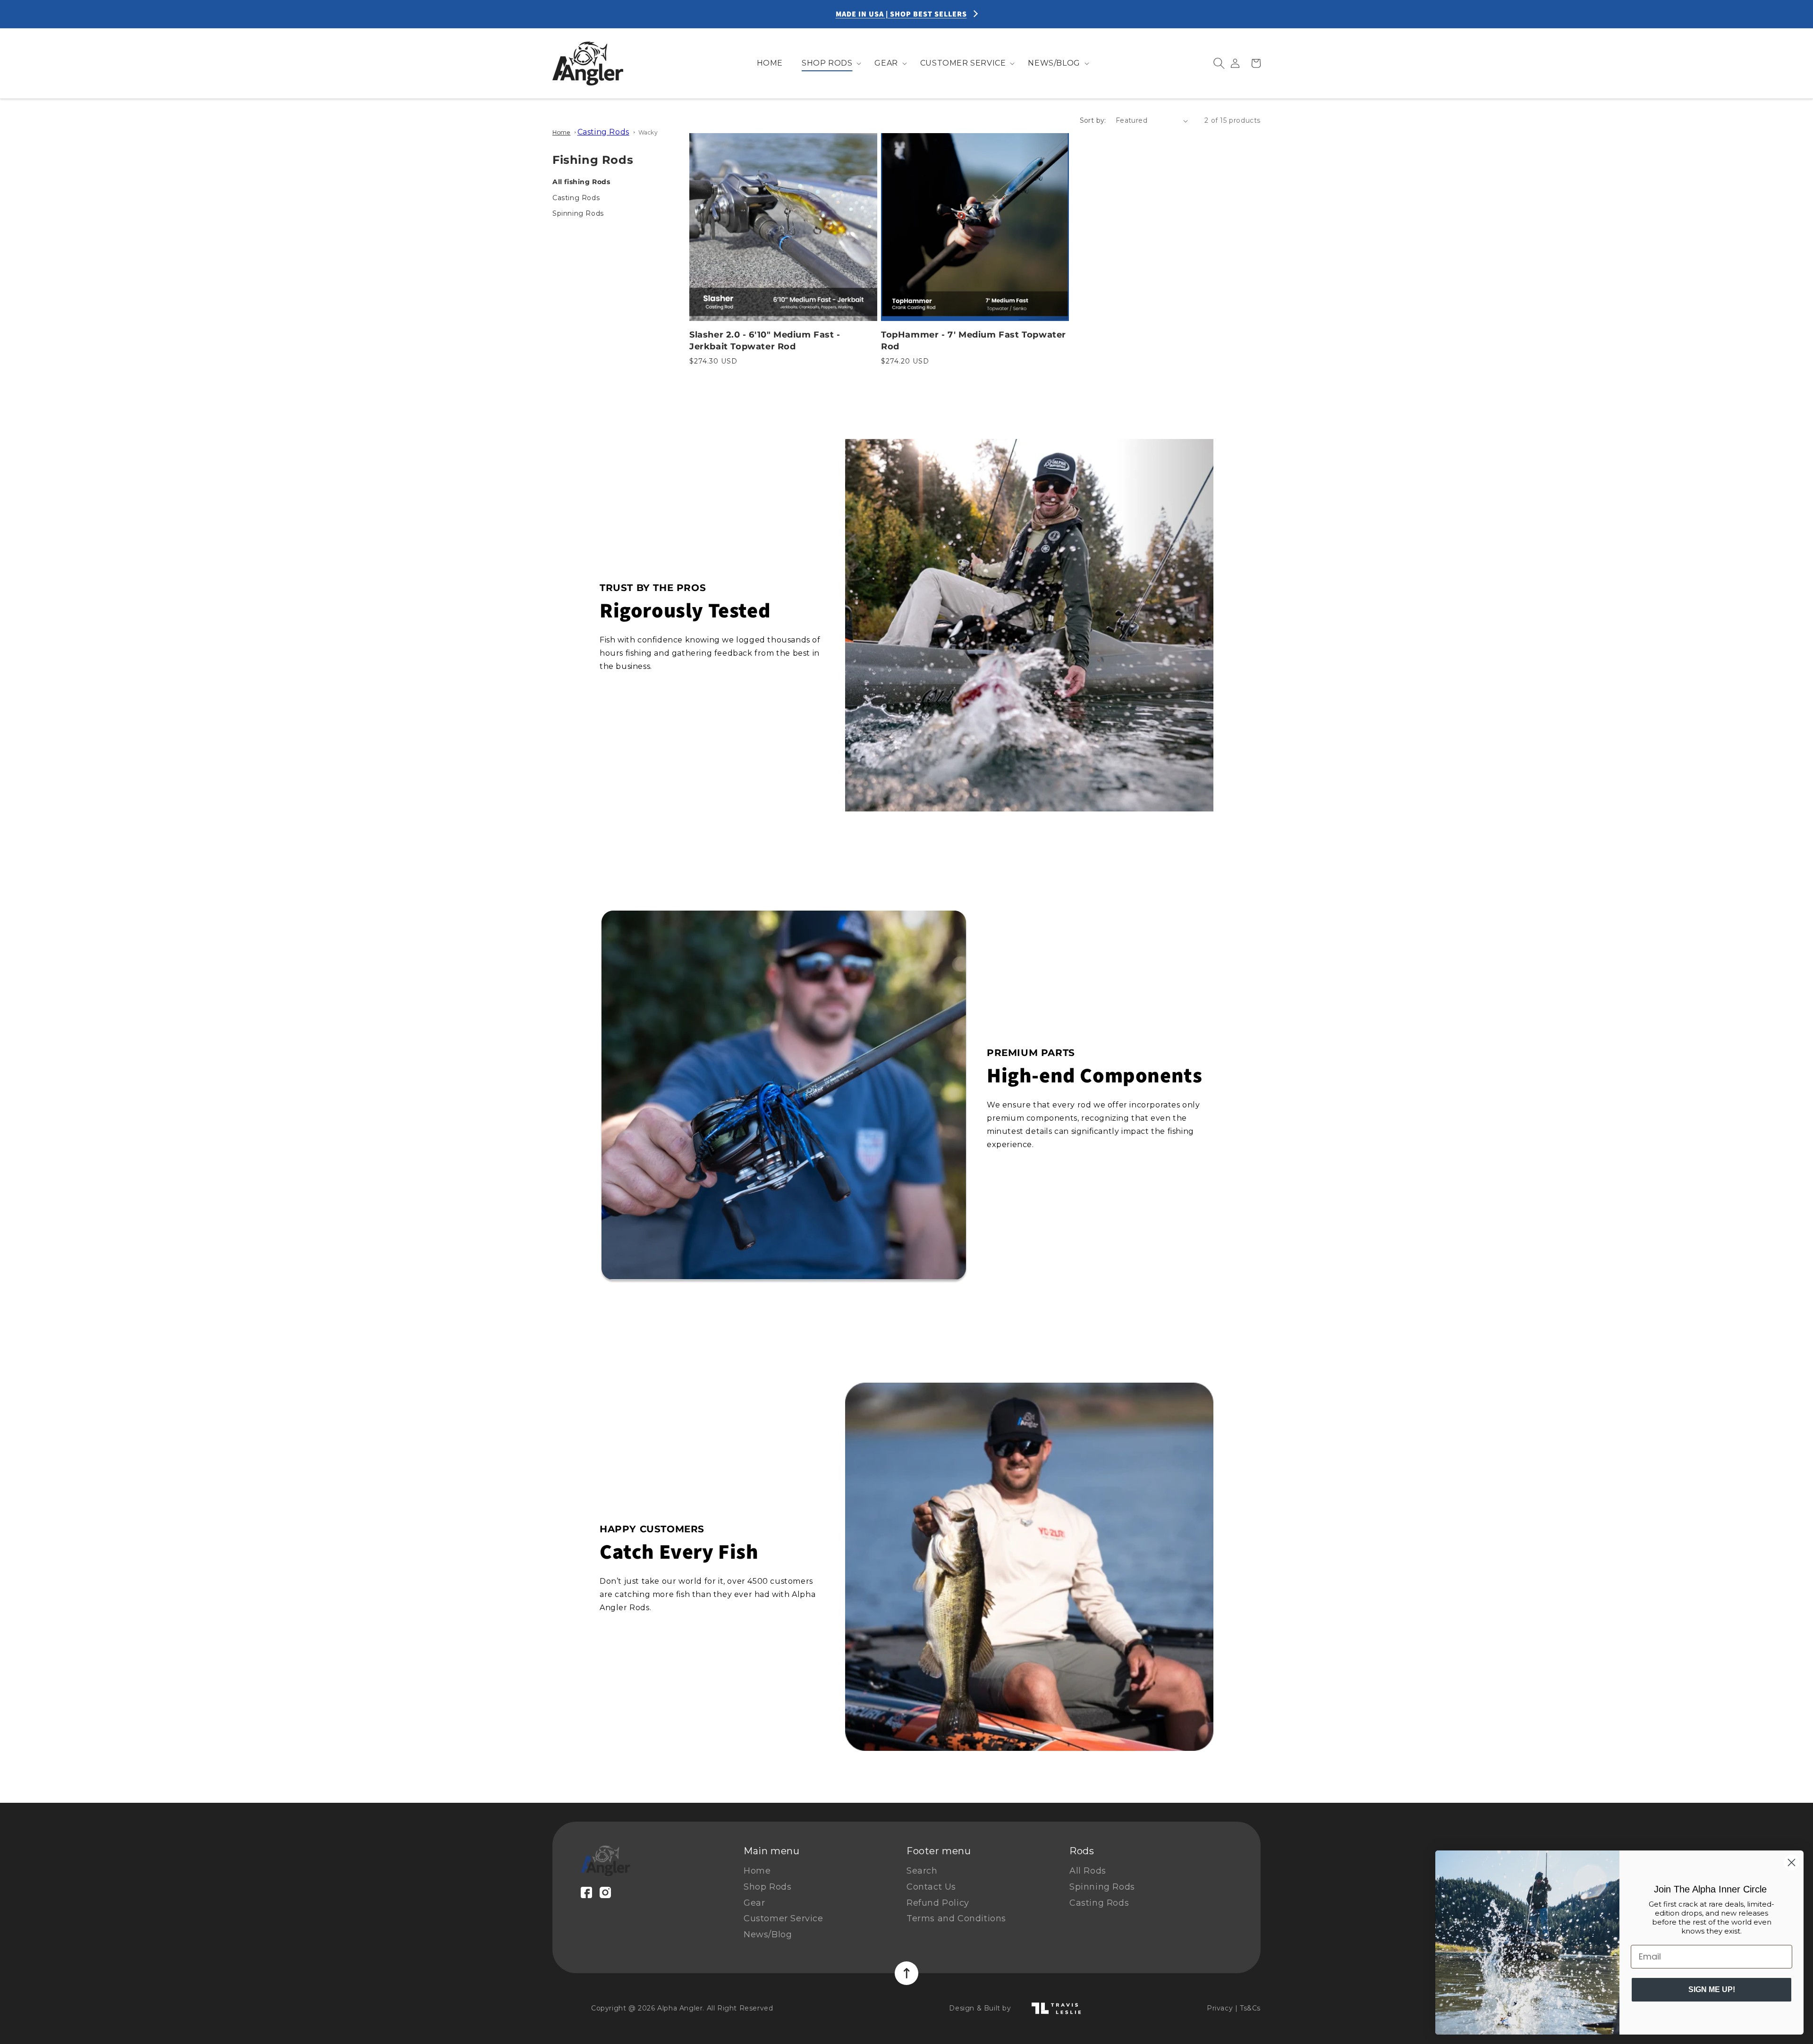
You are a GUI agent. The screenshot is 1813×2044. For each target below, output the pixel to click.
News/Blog (768, 1934)
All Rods (1088, 1871)
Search (922, 1871)
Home (561, 132)
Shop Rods (767, 1887)
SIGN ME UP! (1712, 1989)
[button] (829, 63)
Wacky (648, 132)
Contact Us (931, 1887)
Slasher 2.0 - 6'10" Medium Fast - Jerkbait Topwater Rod (765, 341)
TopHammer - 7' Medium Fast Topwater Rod (974, 341)
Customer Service (784, 1918)
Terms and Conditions (956, 1918)
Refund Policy (938, 1903)
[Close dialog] (1792, 1862)
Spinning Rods (578, 213)
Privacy (1220, 2008)
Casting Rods (603, 132)
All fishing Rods (581, 182)
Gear (754, 1903)
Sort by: (1093, 120)
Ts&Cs (1250, 2008)
